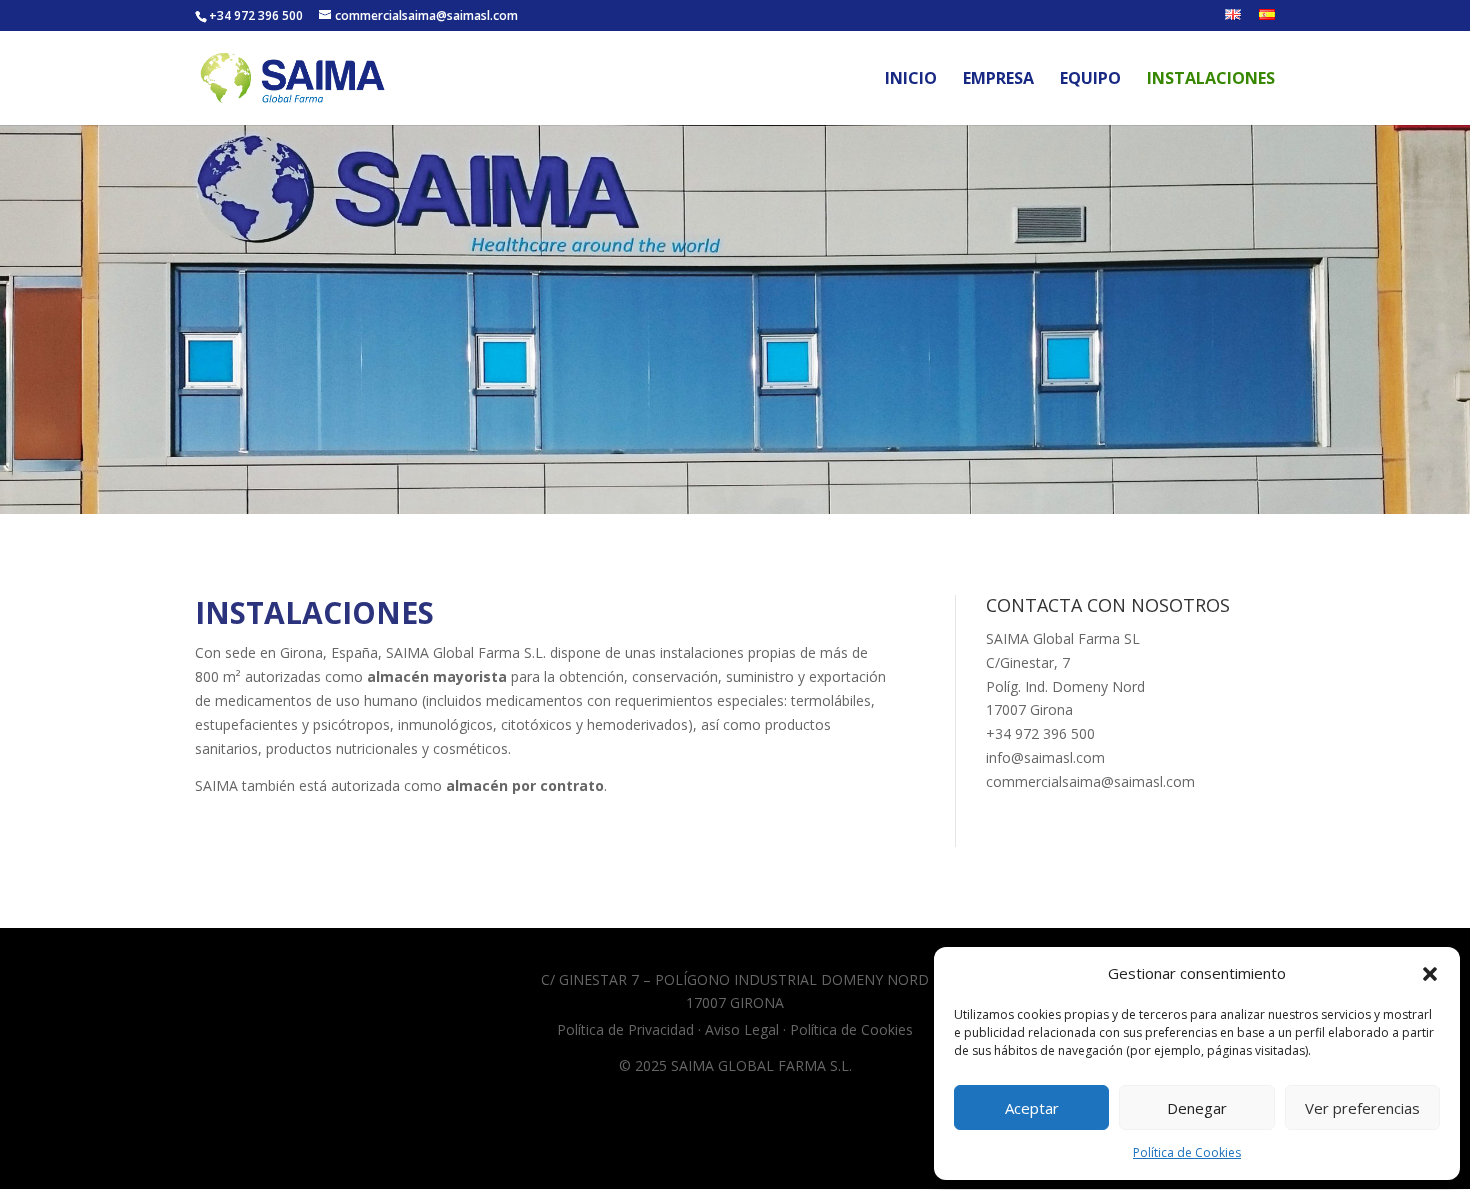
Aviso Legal (742, 1029)
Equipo (1090, 80)
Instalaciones (1211, 80)
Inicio (911, 80)
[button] (1430, 974)
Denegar (1197, 1108)
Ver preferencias (1362, 1108)
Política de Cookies (1187, 1152)
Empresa (998, 80)
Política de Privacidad (625, 1029)
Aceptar (1032, 1108)
